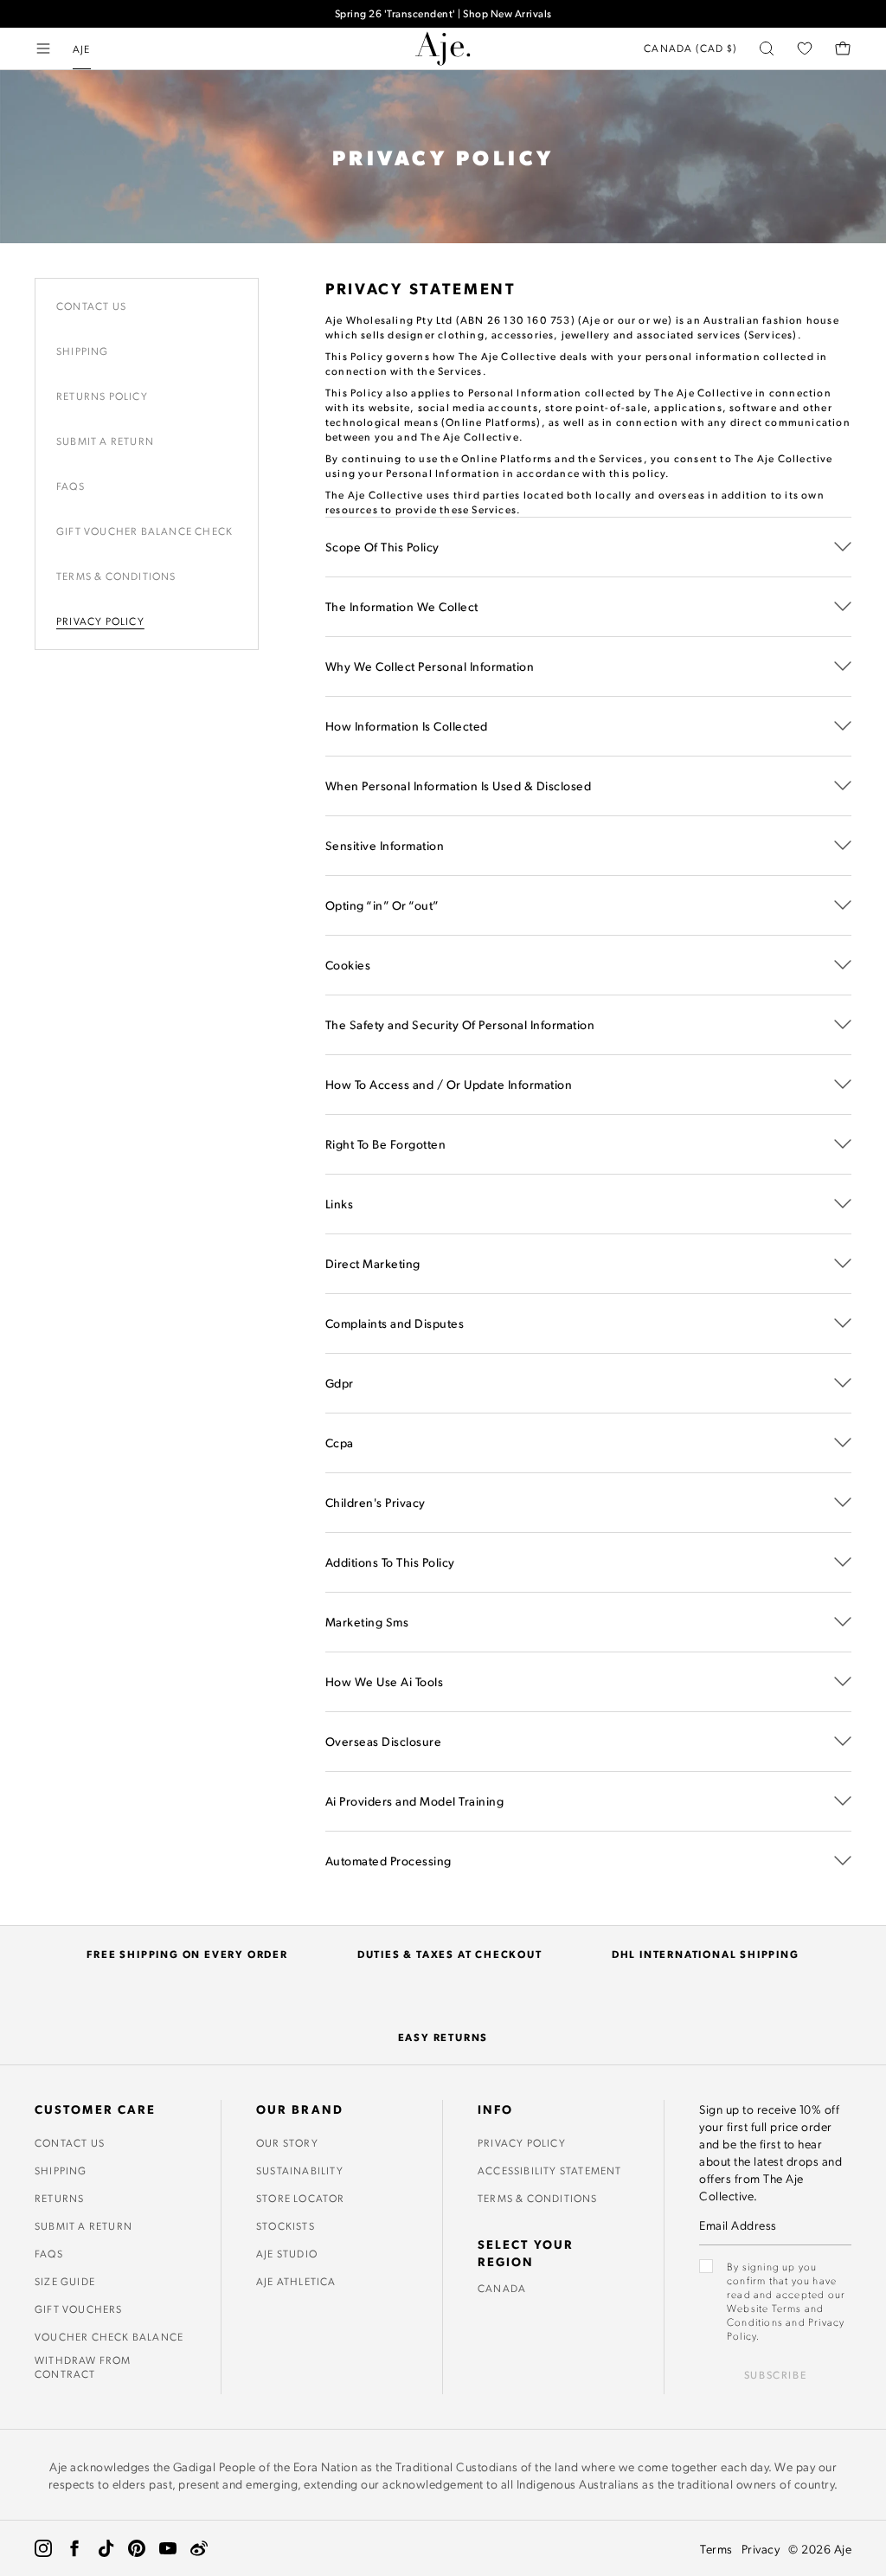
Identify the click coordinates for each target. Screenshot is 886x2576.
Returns (59, 2198)
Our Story (287, 2142)
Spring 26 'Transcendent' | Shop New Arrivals (443, 13)
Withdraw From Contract (83, 2367)
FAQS (71, 486)
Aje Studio (287, 2253)
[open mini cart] (843, 48)
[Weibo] (199, 2548)
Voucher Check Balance (109, 2336)
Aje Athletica (296, 2281)
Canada (502, 2288)
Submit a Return (105, 441)
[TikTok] (106, 2548)
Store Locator (301, 2198)
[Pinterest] (137, 2548)
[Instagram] (43, 2548)
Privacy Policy (100, 621)
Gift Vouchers (79, 2309)
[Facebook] (74, 2548)
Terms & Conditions (116, 576)
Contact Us (91, 306)
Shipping (83, 351)
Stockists (286, 2225)
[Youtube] (168, 2548)
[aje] (443, 48)
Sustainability (300, 2170)
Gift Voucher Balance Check (144, 531)
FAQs (49, 2253)
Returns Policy (102, 396)
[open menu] (43, 48)
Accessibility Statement (550, 2170)
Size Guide (65, 2281)
